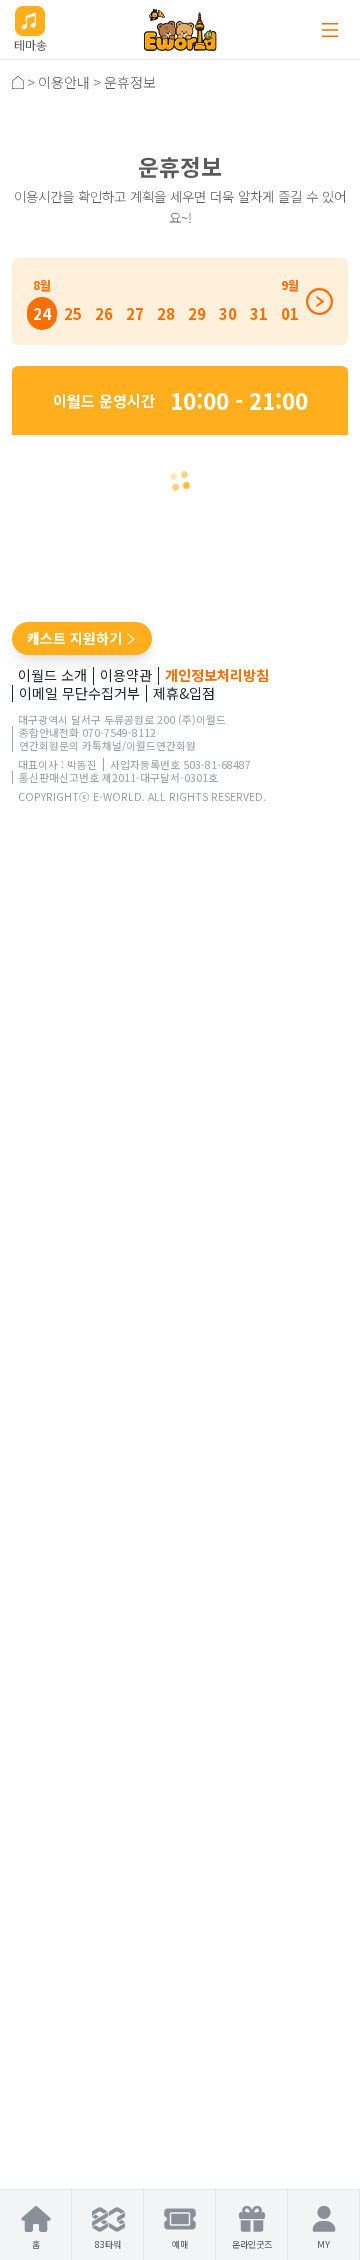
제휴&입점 (184, 693)
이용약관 (126, 675)
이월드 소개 (52, 675)
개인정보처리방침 (217, 675)
